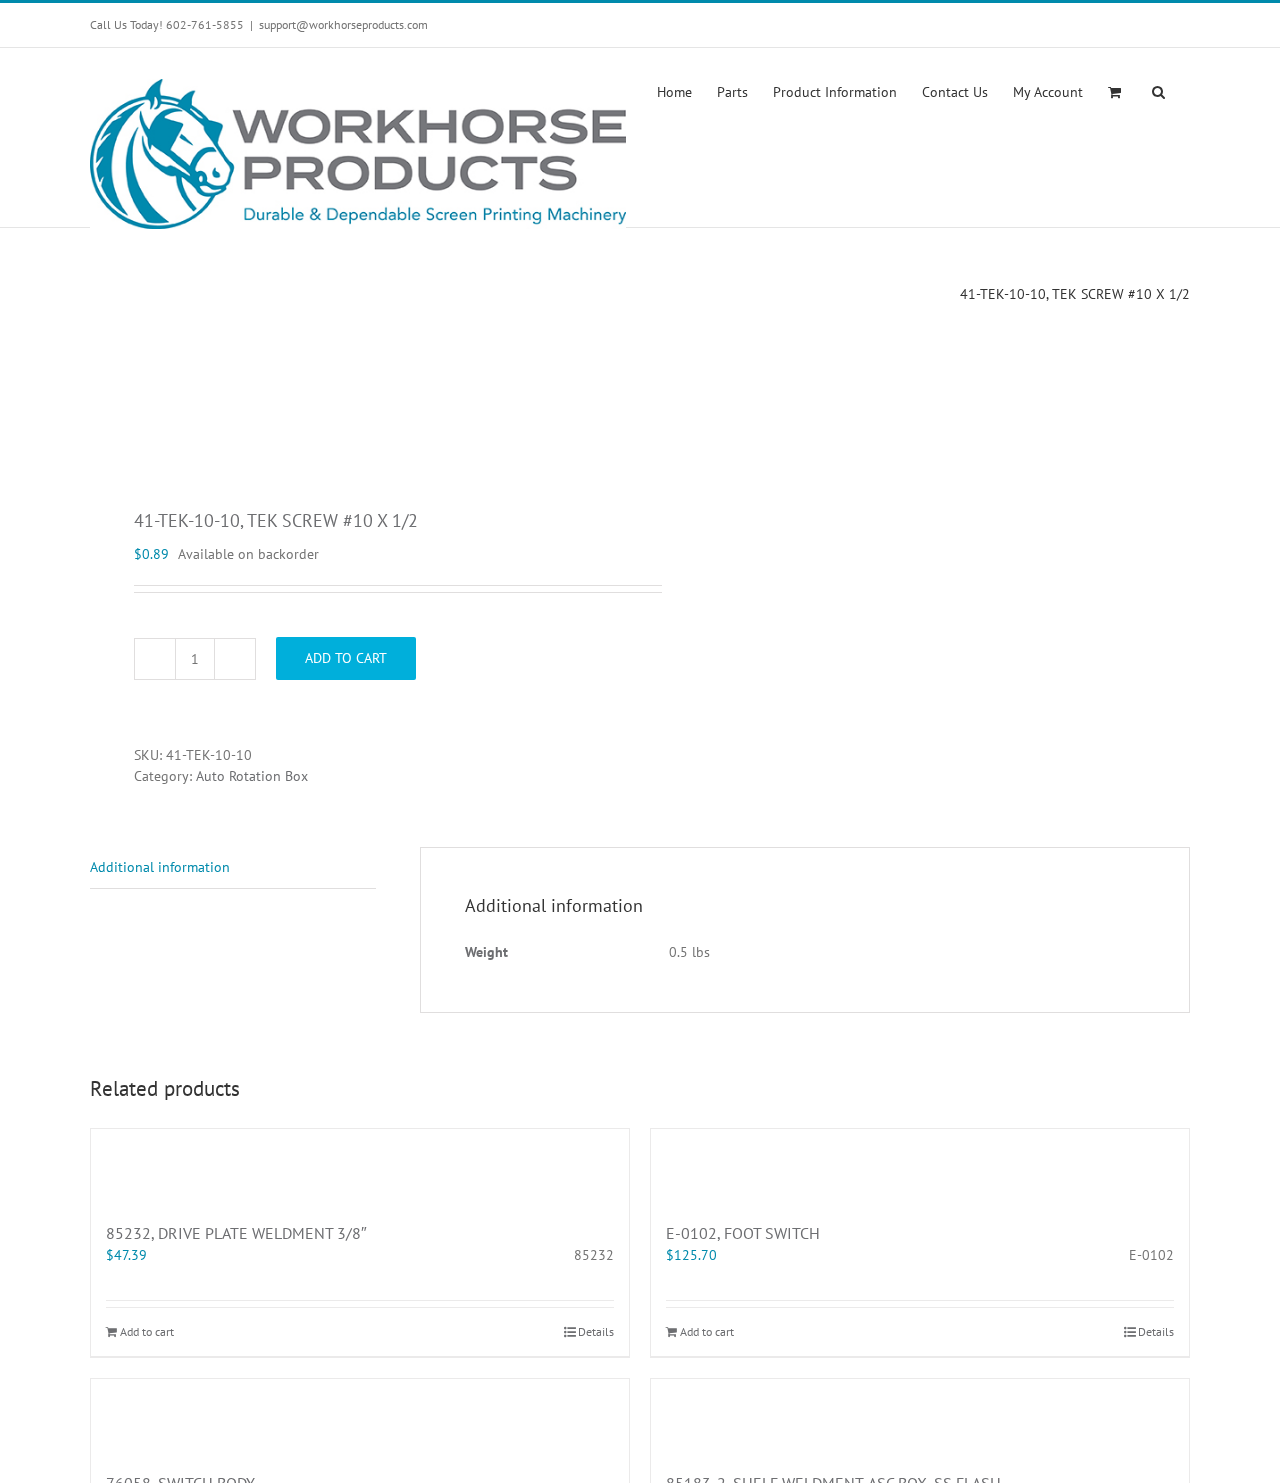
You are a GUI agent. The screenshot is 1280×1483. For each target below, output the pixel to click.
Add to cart (346, 658)
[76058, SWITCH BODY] (360, 1415)
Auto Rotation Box (252, 776)
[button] (1158, 90)
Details (596, 1331)
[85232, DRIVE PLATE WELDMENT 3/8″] (360, 1165)
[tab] (233, 868)
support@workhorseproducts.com (343, 24)
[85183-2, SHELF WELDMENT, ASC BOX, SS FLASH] (920, 1415)
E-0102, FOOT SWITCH (743, 1233)
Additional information (160, 867)
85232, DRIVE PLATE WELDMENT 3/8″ (236, 1233)
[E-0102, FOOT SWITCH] (920, 1165)
